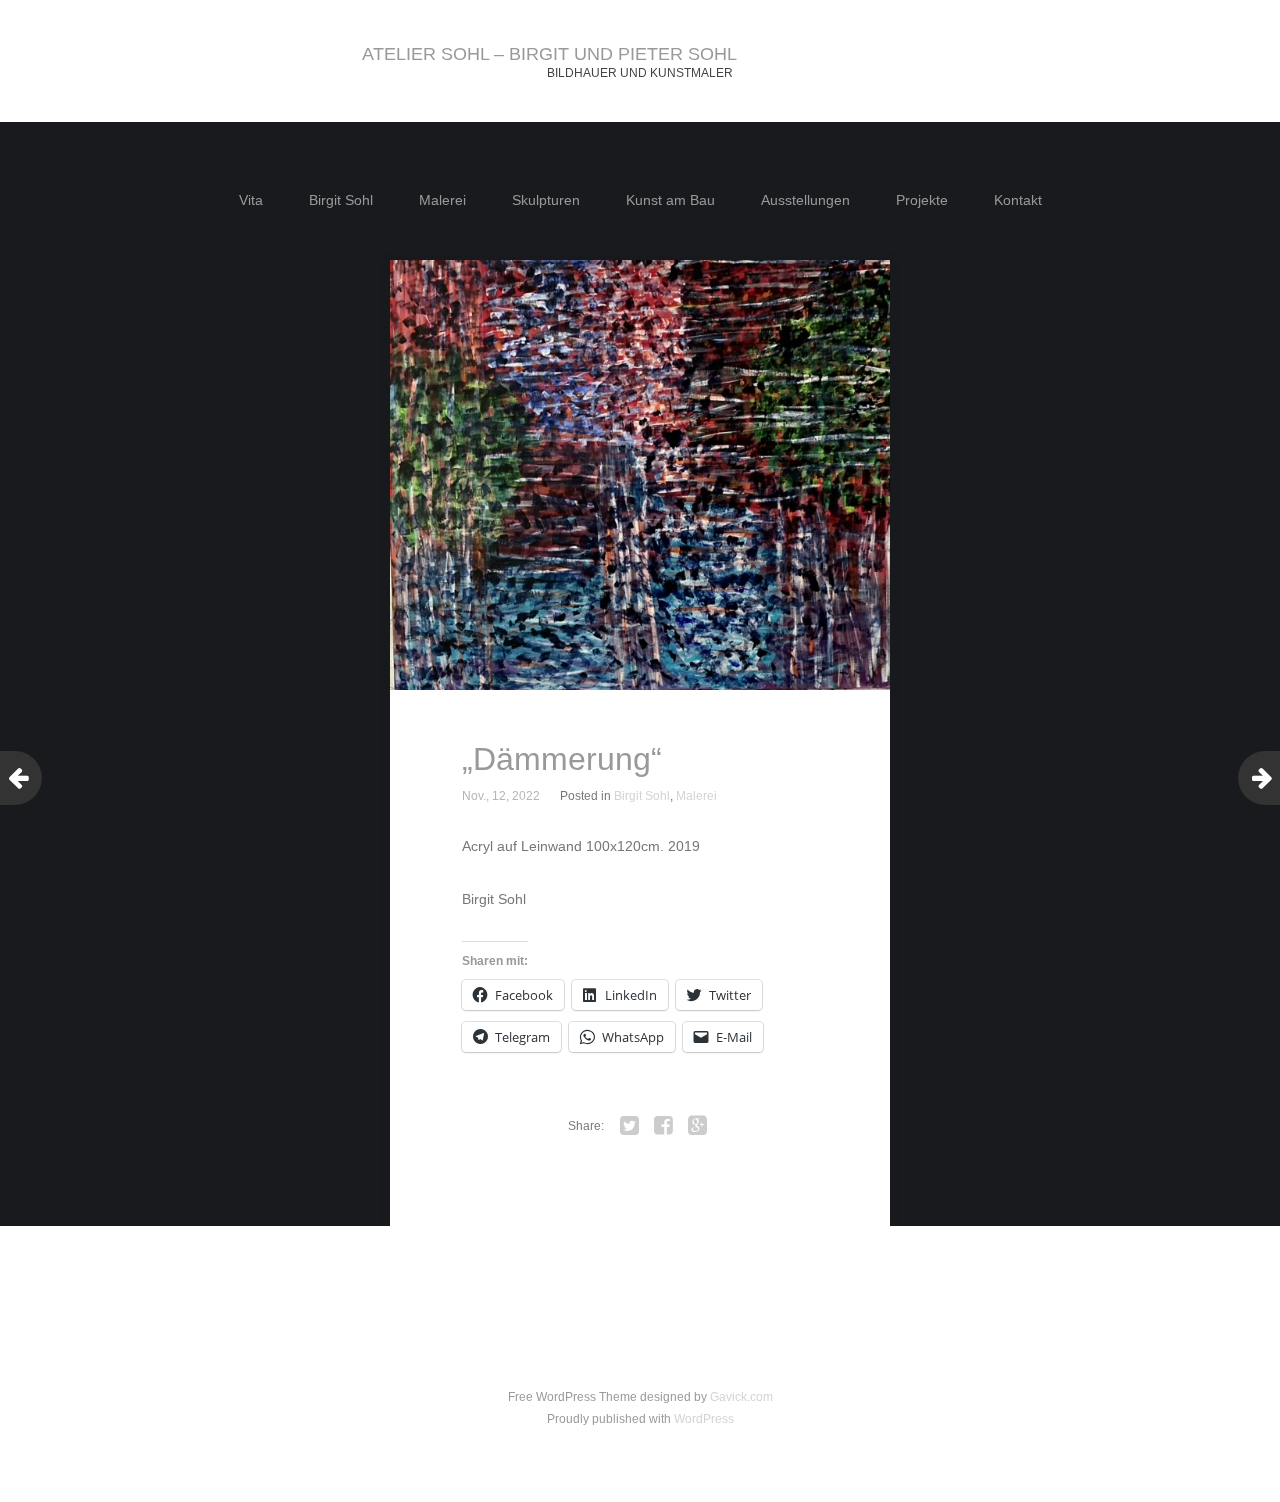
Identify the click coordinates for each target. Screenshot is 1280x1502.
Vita (251, 200)
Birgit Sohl (341, 200)
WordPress (704, 1419)
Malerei (442, 200)
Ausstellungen (805, 200)
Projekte (922, 200)
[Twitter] (630, 1126)
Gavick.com (741, 1397)
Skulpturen (546, 200)
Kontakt (1018, 200)
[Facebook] (664, 1126)
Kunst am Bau (670, 200)
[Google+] (698, 1126)
